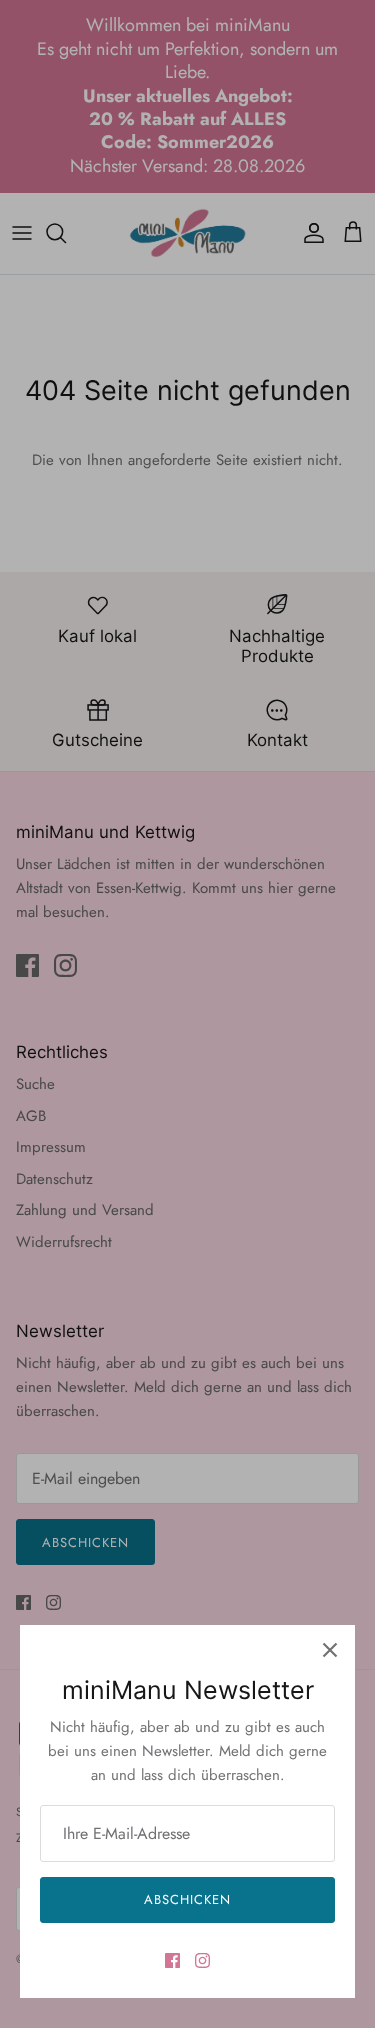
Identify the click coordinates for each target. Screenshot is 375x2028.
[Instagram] (202, 1960)
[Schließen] (330, 1650)
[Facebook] (172, 1960)
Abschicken (187, 1899)
